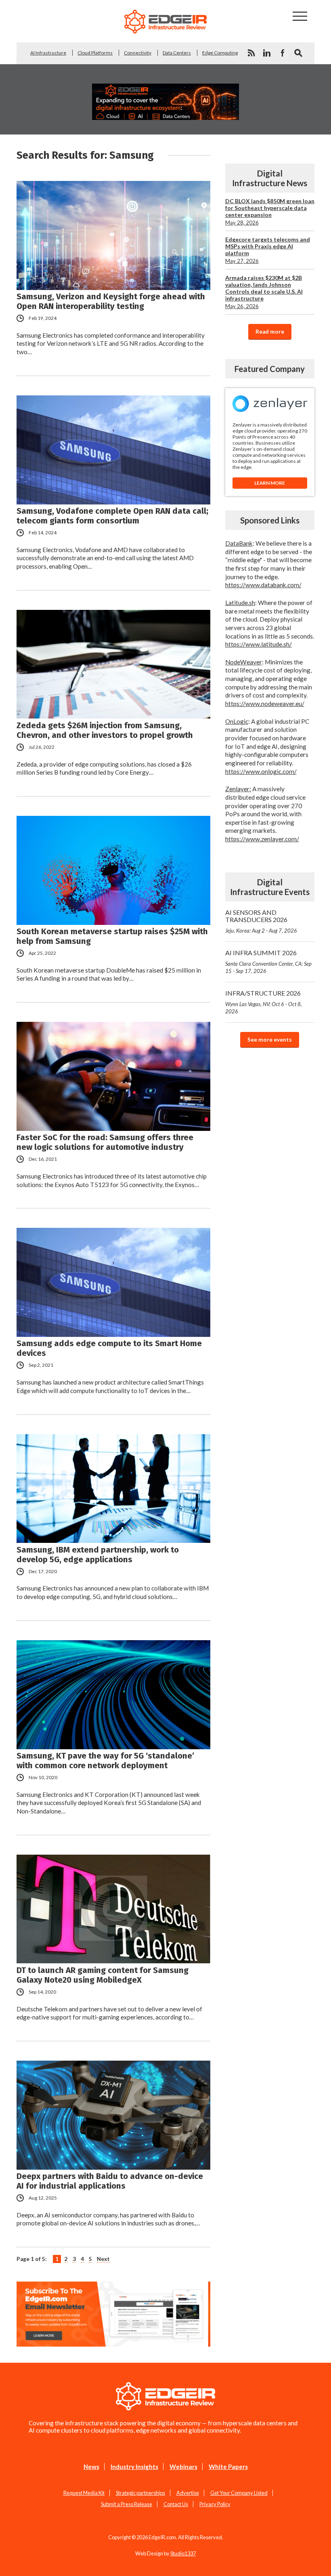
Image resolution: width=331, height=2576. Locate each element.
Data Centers (177, 53)
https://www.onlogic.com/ (261, 771)
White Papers (228, 2467)
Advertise (188, 2493)
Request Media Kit (84, 2493)
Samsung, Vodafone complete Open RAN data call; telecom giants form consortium (112, 516)
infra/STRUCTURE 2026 (264, 1002)
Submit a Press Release (127, 2504)
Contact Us (176, 2504)
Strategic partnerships (140, 2493)
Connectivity (138, 53)
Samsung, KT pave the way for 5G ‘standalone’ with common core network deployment (105, 1761)
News (91, 2467)
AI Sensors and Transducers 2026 (261, 921)
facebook (283, 53)
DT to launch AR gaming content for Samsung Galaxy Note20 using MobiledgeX (103, 1975)
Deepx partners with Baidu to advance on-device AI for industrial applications (110, 2181)
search (298, 53)
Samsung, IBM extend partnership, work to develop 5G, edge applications (98, 1555)
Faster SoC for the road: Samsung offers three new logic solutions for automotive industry (105, 1142)
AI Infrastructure (48, 53)
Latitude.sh (240, 603)
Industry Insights (134, 2467)
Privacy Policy (215, 2504)
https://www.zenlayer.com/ (262, 839)
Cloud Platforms (95, 53)
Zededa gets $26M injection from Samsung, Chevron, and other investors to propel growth (105, 730)
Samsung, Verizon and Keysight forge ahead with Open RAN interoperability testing (111, 301)
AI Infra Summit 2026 (268, 961)
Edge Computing (220, 53)
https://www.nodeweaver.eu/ (265, 704)
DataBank (239, 543)
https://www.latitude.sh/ (259, 644)
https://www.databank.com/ (263, 585)
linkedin (267, 53)
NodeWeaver (244, 662)
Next (103, 2259)
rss (251, 53)
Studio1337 (183, 2553)
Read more (270, 332)
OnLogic (237, 721)
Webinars (183, 2467)
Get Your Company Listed (239, 2493)
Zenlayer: (238, 789)
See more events (270, 1040)
